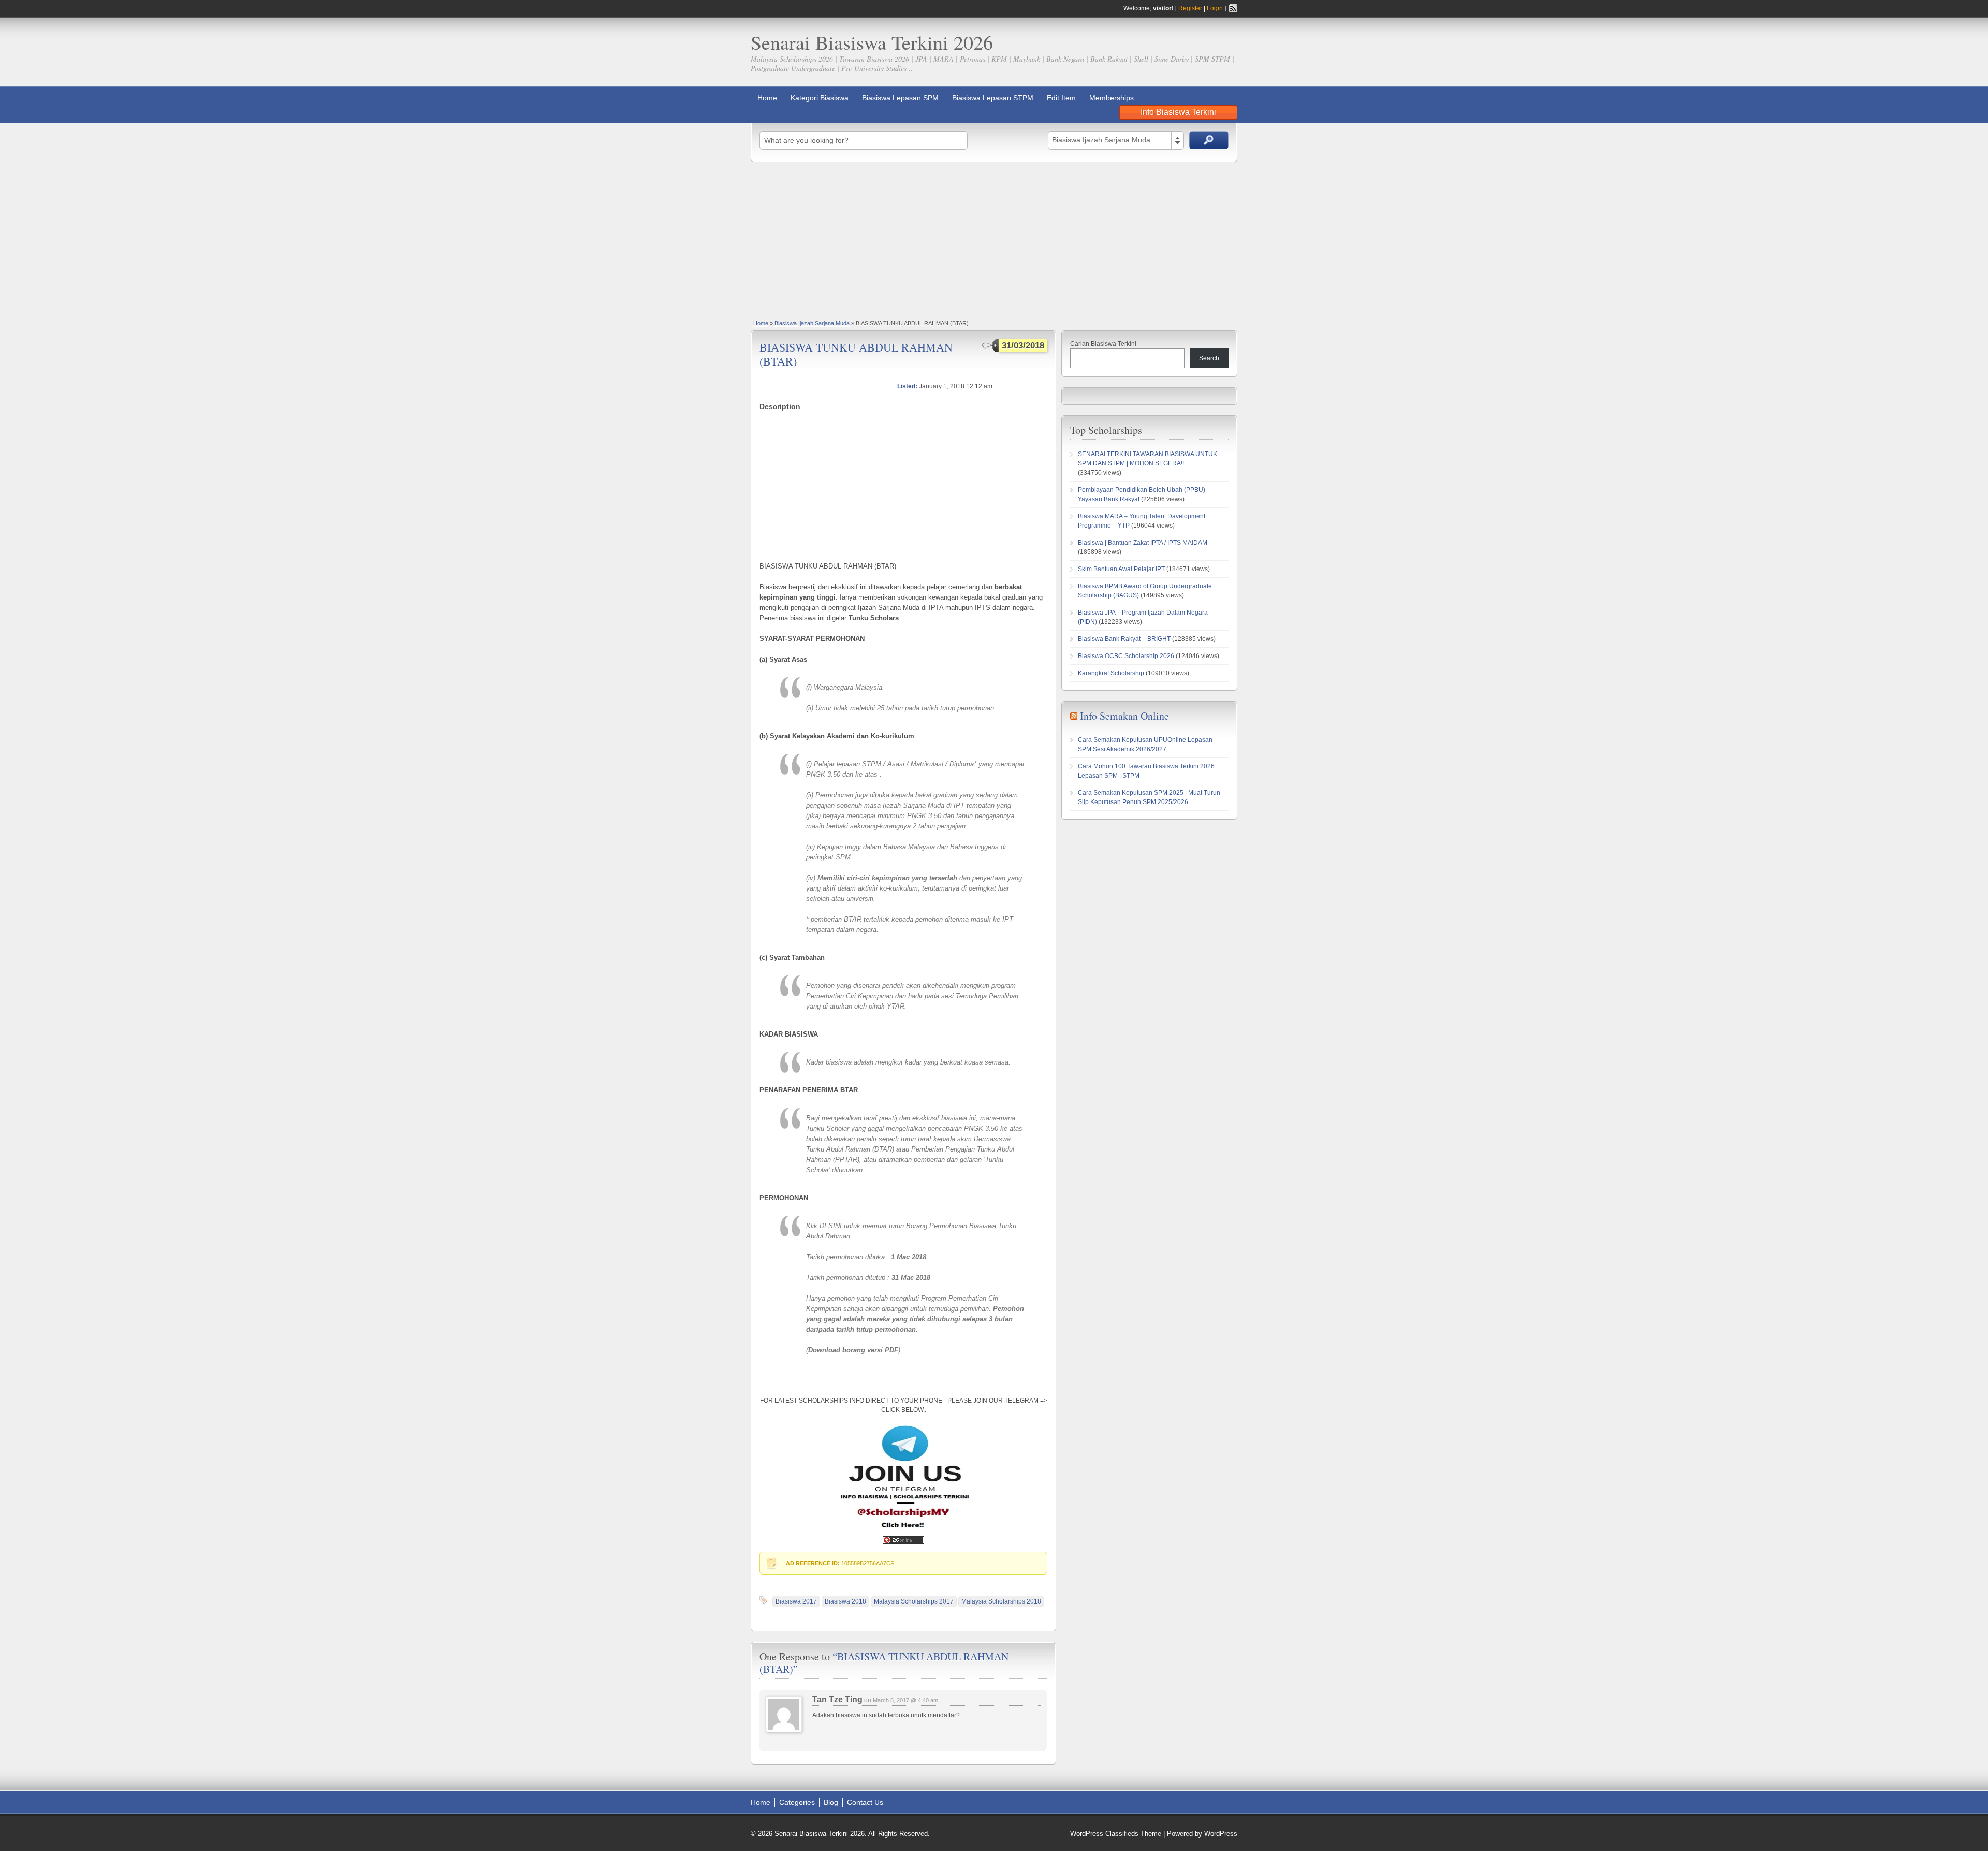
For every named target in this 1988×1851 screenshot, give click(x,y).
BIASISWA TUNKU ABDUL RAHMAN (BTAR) (856, 354)
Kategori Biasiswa (820, 98)
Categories (797, 1802)
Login (1215, 8)
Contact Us (865, 1802)
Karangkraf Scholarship (1111, 673)
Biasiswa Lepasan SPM (900, 98)
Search (1209, 358)
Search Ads (1209, 140)
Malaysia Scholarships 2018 (1001, 1601)
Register (1190, 8)
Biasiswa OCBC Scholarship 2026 (1126, 656)
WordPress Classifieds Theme (1116, 1834)
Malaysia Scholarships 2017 (914, 1601)
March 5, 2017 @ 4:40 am (905, 1700)
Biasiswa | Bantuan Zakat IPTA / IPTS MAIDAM (1143, 543)
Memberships (1112, 98)
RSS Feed (1233, 8)
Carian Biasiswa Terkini (1103, 344)
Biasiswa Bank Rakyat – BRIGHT (1124, 639)
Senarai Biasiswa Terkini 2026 (872, 42)
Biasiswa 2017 (796, 1601)
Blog (831, 1802)
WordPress (1221, 1834)
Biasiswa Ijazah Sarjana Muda (812, 323)
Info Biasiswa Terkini (1178, 112)
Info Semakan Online (1124, 716)
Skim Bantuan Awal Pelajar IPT (1121, 569)
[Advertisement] (994, 240)
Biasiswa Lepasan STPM (993, 98)
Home (767, 98)
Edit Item (1061, 98)
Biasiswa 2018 (845, 1601)
